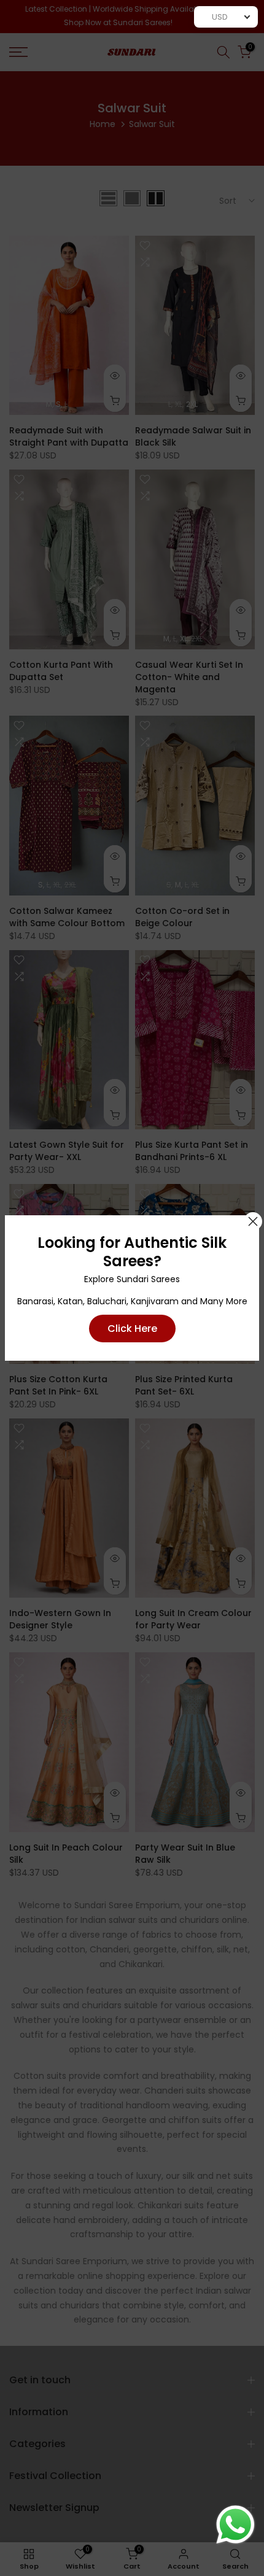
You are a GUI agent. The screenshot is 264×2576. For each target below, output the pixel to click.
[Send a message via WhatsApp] (235, 2525)
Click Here (132, 1329)
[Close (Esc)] (253, 1221)
